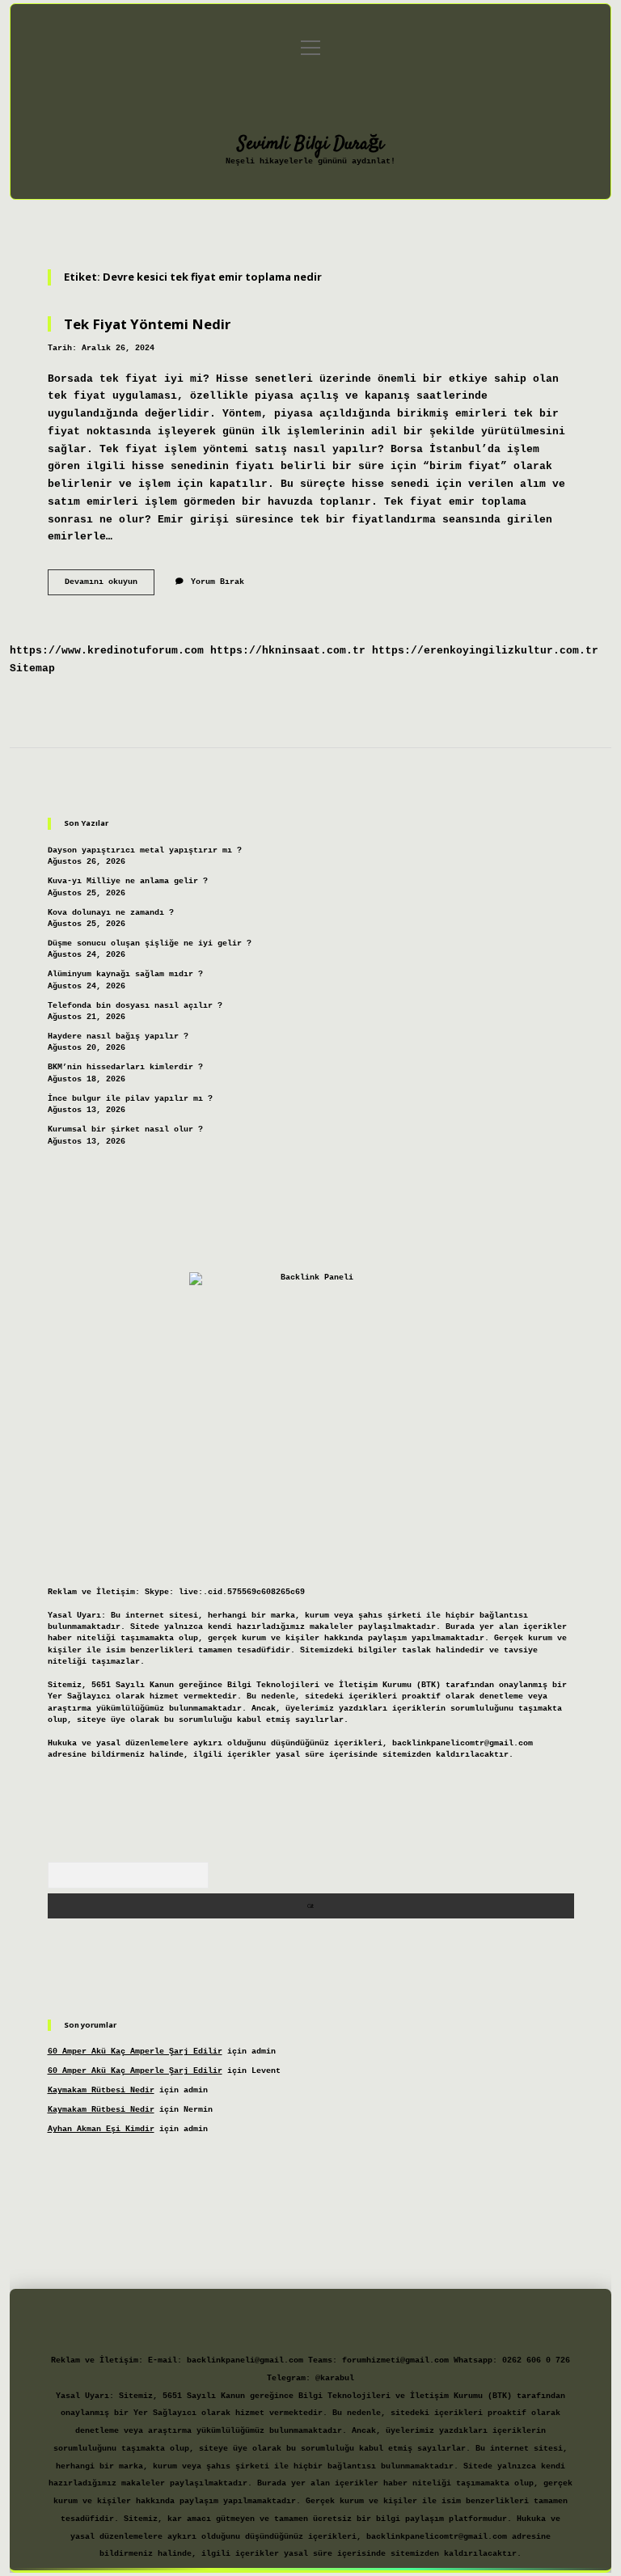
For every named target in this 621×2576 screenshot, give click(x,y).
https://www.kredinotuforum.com (107, 651)
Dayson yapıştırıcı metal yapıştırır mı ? (145, 850)
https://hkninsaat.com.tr (288, 651)
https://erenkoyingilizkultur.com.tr (485, 651)
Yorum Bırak (218, 582)
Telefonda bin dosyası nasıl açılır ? (135, 1006)
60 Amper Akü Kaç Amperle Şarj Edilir (135, 2051)
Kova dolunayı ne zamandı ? (111, 913)
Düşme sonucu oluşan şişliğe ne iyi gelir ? (150, 943)
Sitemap (32, 668)
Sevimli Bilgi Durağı (311, 144)
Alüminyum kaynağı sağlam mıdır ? (125, 974)
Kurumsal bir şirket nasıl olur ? (125, 1129)
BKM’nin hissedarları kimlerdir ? (125, 1067)
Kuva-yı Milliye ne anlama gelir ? (128, 881)
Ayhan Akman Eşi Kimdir (101, 2129)
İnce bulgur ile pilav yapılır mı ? (130, 1099)
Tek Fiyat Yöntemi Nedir (147, 324)
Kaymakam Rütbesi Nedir (101, 2090)
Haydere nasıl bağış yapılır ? (118, 1036)
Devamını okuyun (110, 586)
